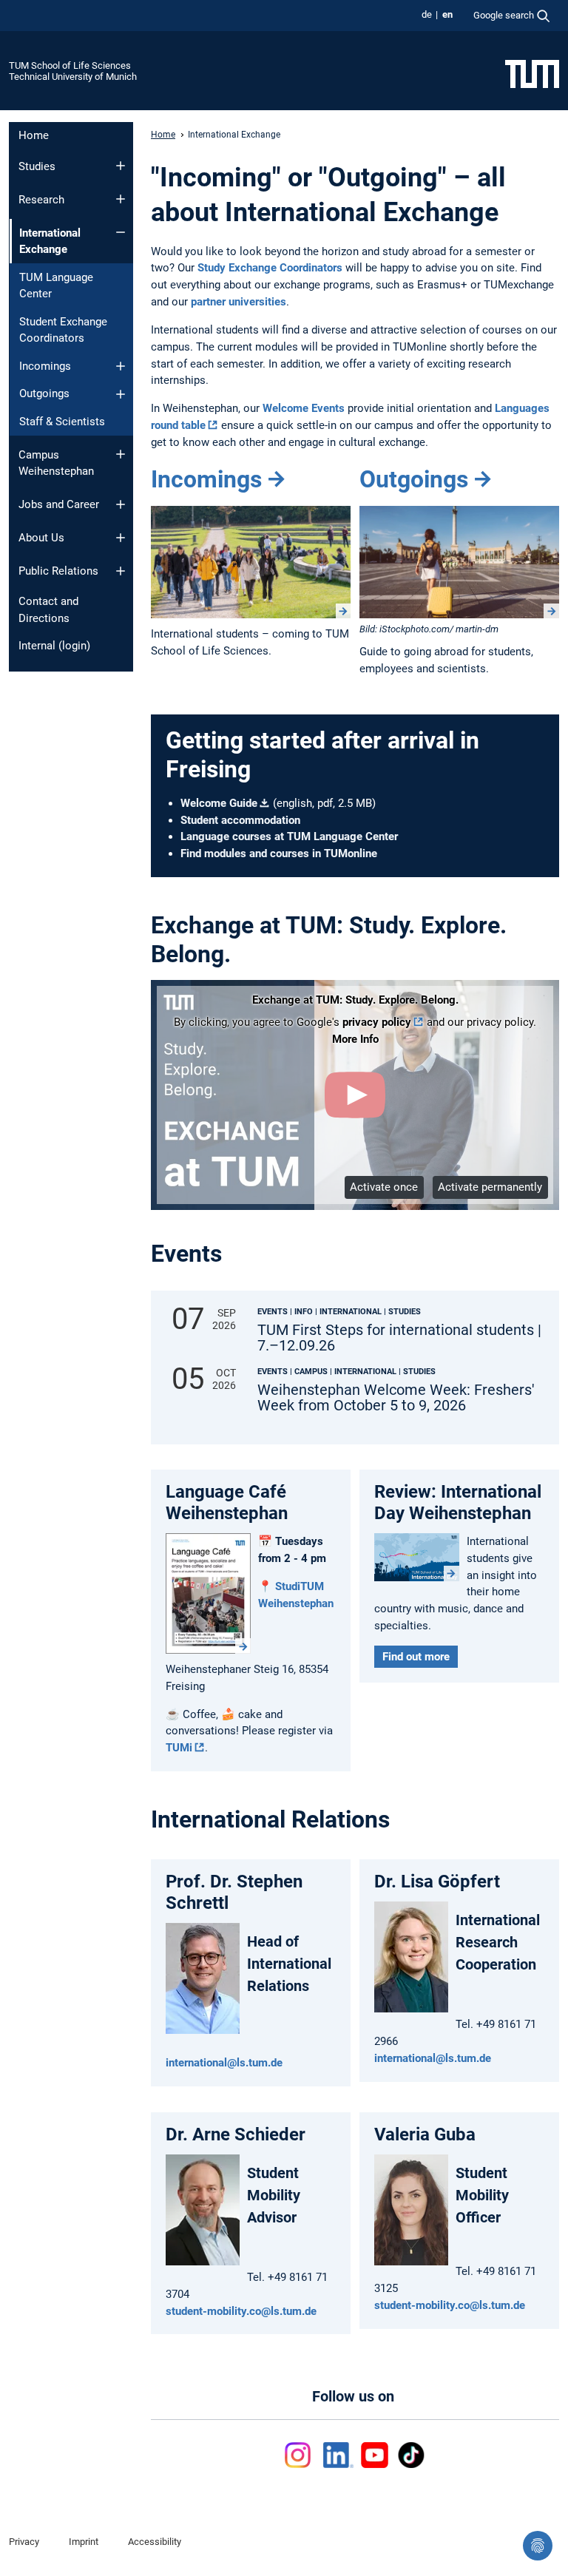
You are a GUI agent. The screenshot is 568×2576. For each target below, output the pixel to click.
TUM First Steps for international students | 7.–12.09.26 (399, 1338)
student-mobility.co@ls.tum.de (241, 2311)
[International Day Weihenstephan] (417, 1557)
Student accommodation (240, 820)
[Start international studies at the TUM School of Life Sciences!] (251, 562)
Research (41, 200)
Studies (37, 166)
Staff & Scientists (62, 422)
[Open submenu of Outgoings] (121, 394)
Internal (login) (54, 646)
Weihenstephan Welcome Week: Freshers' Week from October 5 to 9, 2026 (396, 1398)
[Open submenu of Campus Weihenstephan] (121, 454)
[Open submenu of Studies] (121, 166)
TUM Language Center (56, 286)
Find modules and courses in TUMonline (279, 853)
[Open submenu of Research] (121, 199)
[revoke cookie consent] (538, 2546)
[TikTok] (411, 2455)
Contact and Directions (48, 610)
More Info (355, 1039)
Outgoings (44, 393)
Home (34, 135)
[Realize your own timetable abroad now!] (459, 562)
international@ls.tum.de (224, 2063)
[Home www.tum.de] (532, 73)
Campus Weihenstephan (56, 463)
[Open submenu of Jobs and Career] (121, 504)
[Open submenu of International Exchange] (121, 232)
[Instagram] (300, 2455)
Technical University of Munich (73, 77)
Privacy (24, 2542)
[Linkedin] (338, 2455)
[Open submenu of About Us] (121, 538)
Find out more (416, 1657)
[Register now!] (208, 1593)
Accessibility (155, 2542)
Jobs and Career (59, 504)
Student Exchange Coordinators (63, 330)
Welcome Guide (219, 803)
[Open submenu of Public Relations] (121, 571)
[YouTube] (375, 2455)
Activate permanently (490, 1187)
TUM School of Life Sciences (70, 65)
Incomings (45, 366)
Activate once (384, 1187)
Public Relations (58, 571)
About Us (41, 538)
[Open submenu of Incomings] (121, 366)
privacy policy (377, 1022)
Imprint (84, 2542)
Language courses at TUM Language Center (289, 836)
